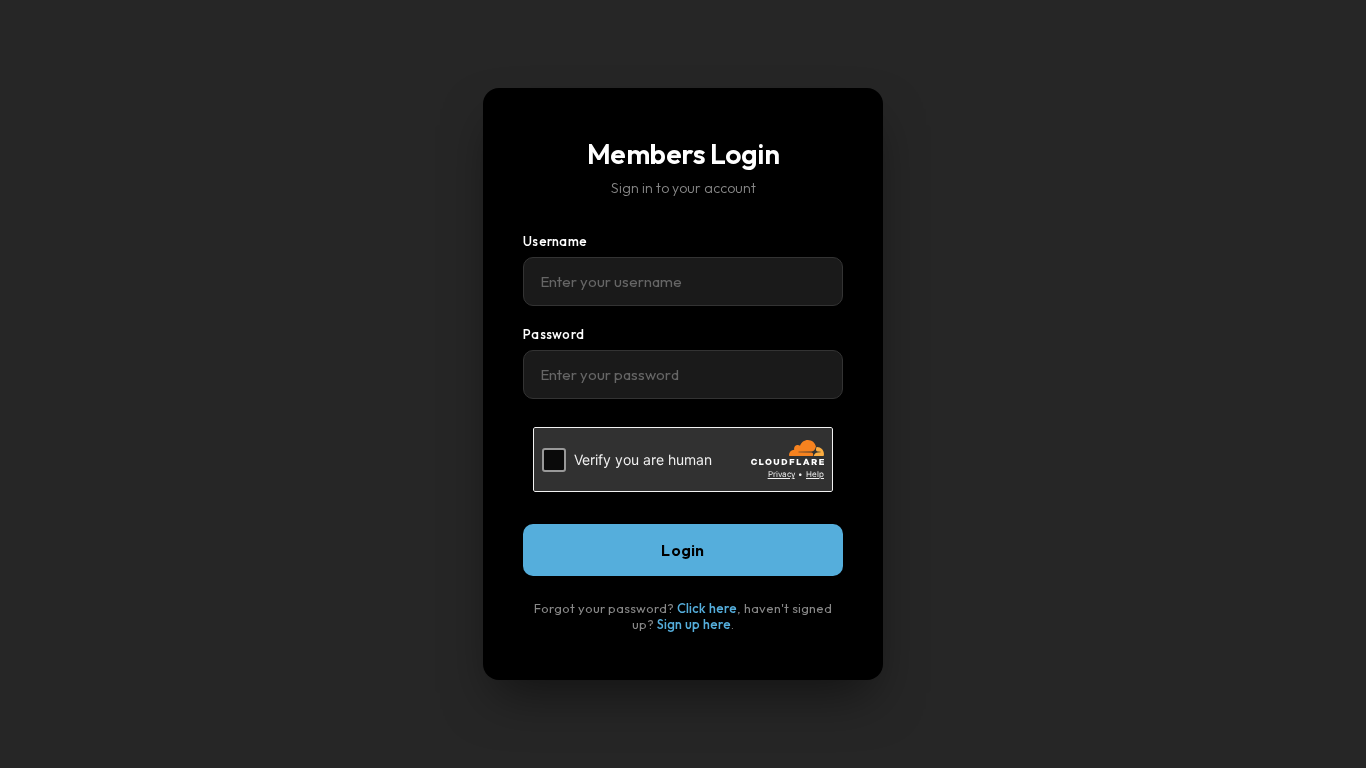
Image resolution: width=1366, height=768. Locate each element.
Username (555, 241)
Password (553, 334)
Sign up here (694, 624)
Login (683, 550)
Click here (707, 608)
